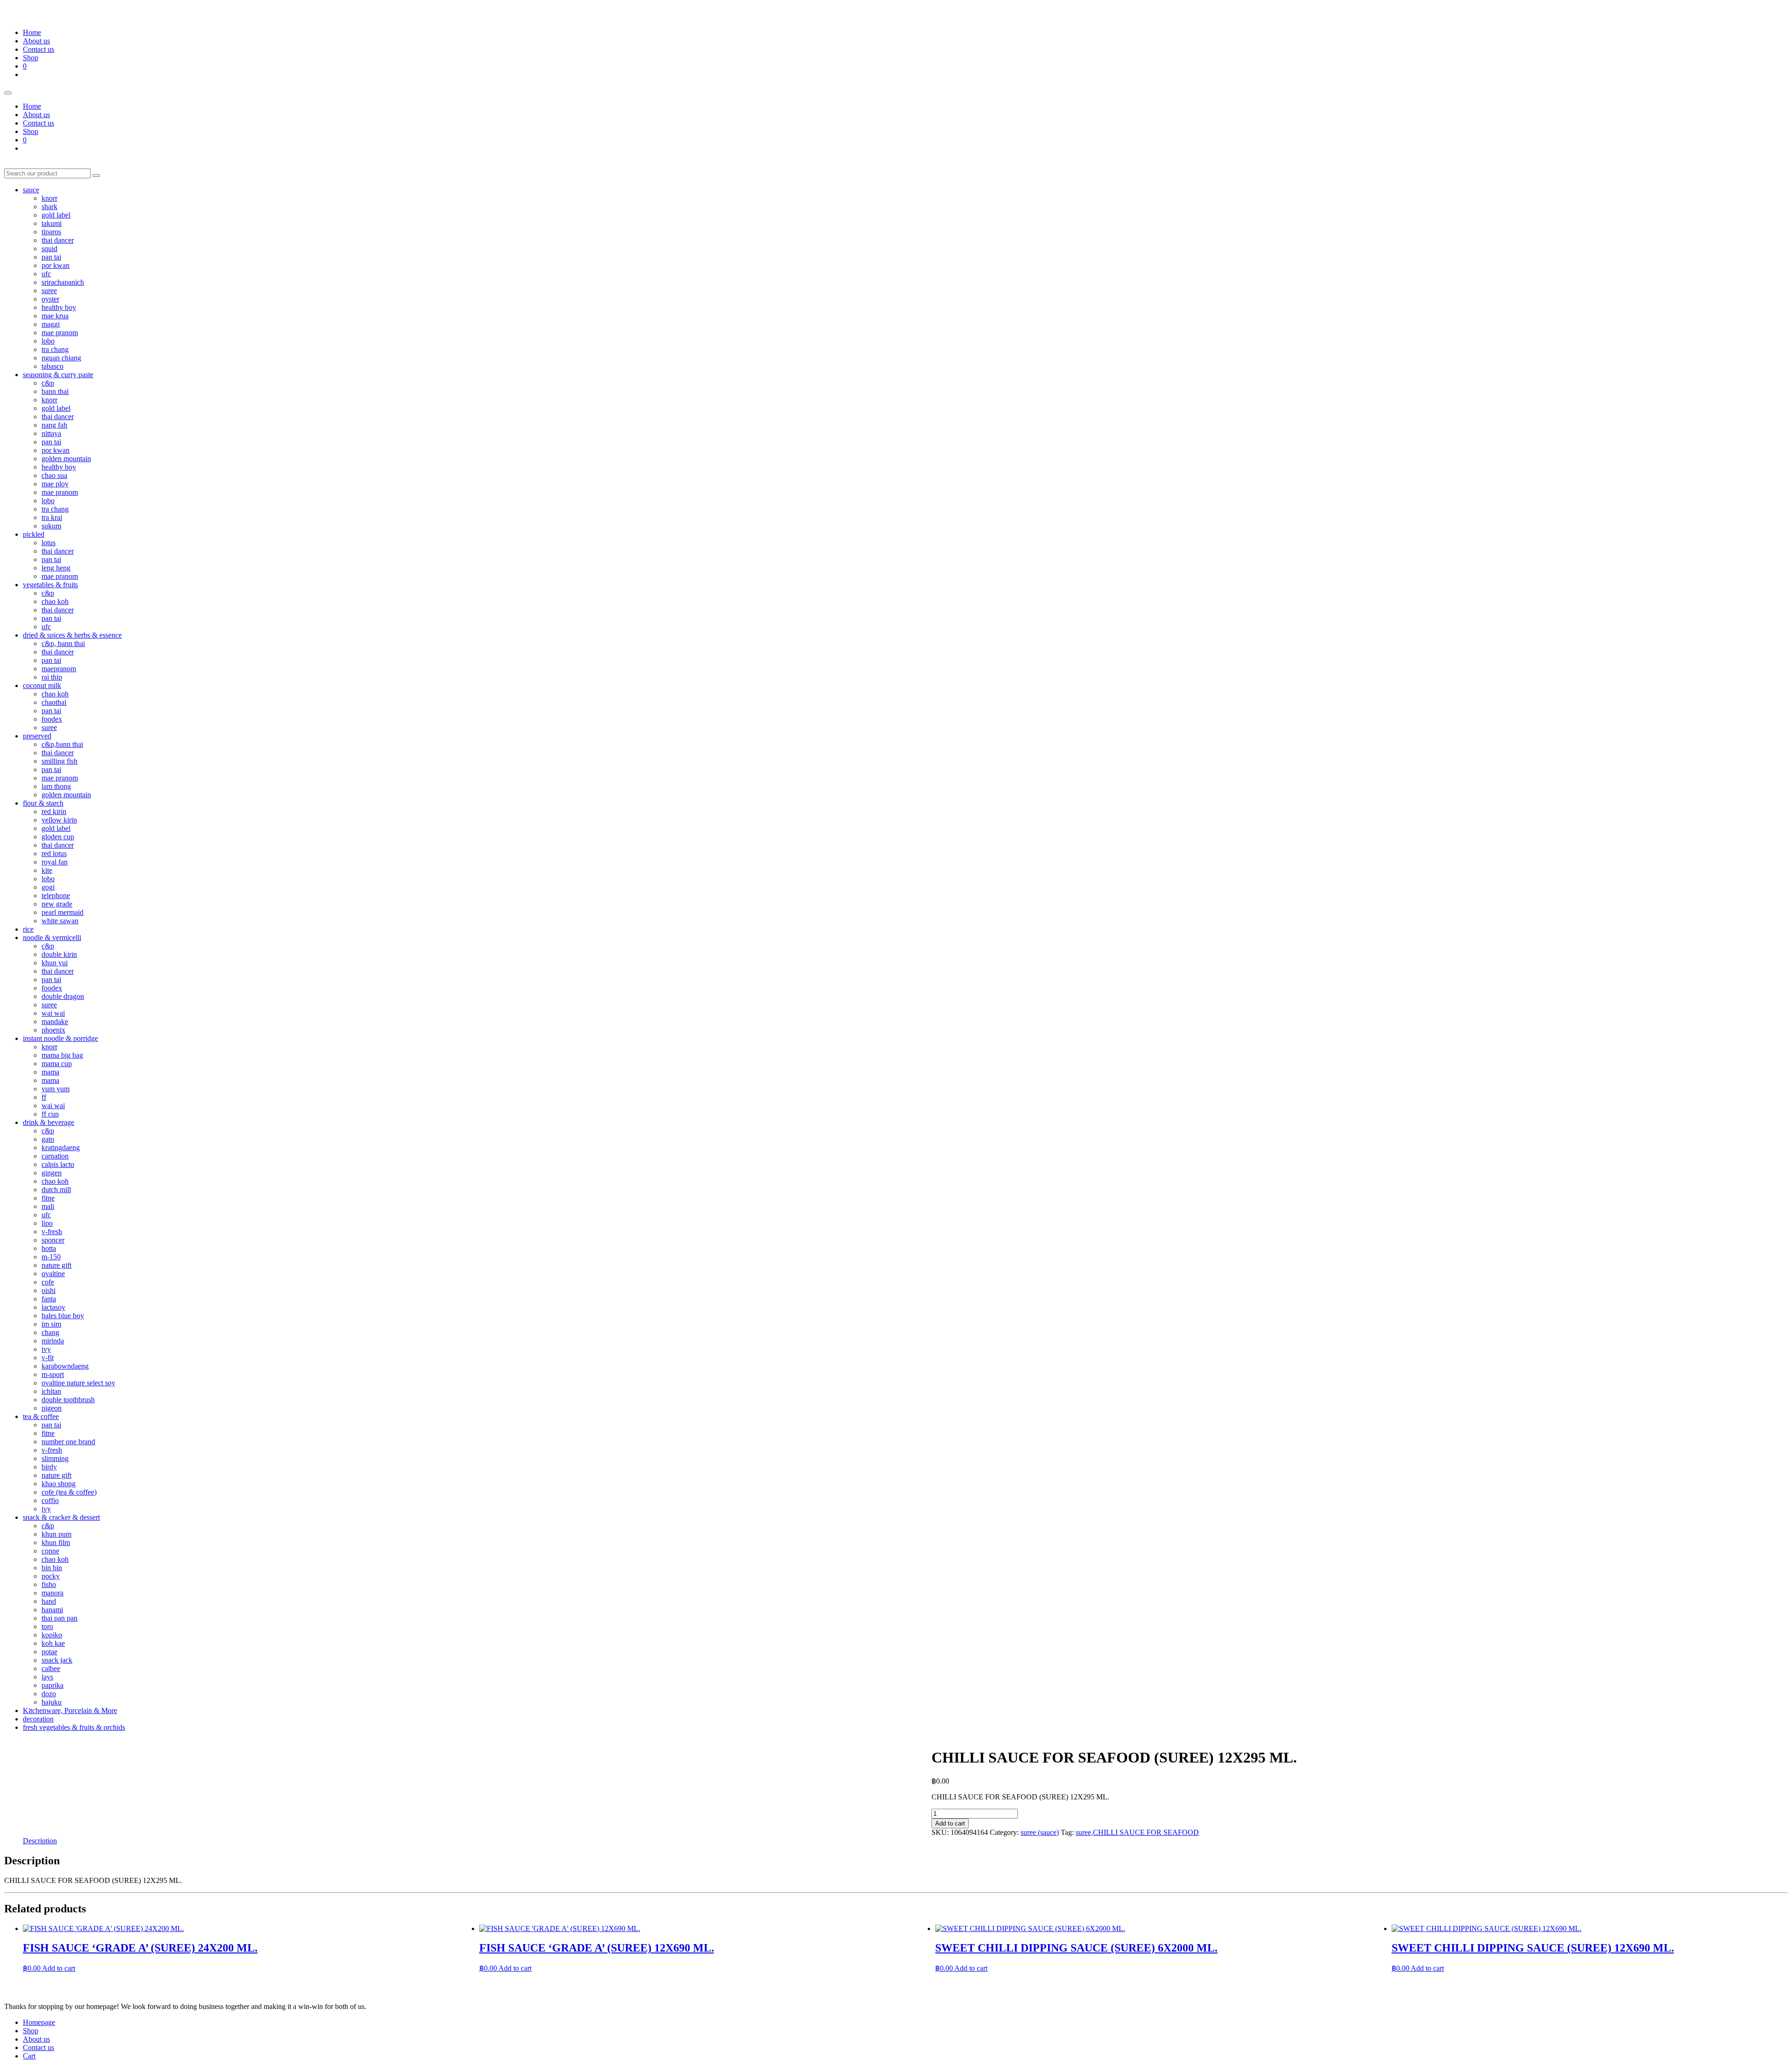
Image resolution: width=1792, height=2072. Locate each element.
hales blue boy (63, 1316)
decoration (38, 1719)
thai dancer (58, 240)
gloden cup (58, 837)
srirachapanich (63, 282)
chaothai (54, 702)
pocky (51, 1576)
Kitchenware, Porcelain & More (70, 1710)
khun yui (55, 963)
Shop (31, 58)
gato (48, 1139)
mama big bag (62, 1055)
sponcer (53, 1240)
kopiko (52, 1635)
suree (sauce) (1040, 1832)
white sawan (60, 921)
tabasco (52, 366)
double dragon (63, 996)
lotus (49, 543)
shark (49, 207)
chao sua (54, 475)
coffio (50, 1500)
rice (28, 929)
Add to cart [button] (59, 1968)
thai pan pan (59, 1618)
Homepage (39, 2022)
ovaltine (53, 1274)
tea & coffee (41, 1416)
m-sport (53, 1374)
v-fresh (52, 1232)
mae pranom (60, 333)
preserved (37, 736)
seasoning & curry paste (58, 375)
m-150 (51, 1257)
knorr (49, 198)
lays (47, 1677)
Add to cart (950, 1823)
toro (47, 1626)
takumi (52, 223)
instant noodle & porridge (60, 1038)
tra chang (55, 349)
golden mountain (66, 459)
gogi (48, 887)
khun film (56, 1542)
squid (49, 249)
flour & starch (43, 803)
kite (47, 870)
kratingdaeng (61, 1148)
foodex (52, 719)
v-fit (48, 1358)
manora (52, 1593)
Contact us (38, 49)
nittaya (51, 433)
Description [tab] (40, 1841)
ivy (46, 1349)
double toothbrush (68, 1400)
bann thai (55, 391)
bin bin (52, 1568)
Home (32, 32)
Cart (29, 2056)
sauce (31, 190)
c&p (48, 383)
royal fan (55, 862)
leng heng (56, 568)
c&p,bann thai (62, 744)
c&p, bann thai (63, 643)
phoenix (53, 1030)
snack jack (57, 1660)
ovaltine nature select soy (78, 1383)
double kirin (59, 954)
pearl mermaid (63, 912)
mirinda (53, 1341)
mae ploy (55, 484)
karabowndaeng (65, 1366)
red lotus (54, 853)
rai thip (52, 677)
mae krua (55, 316)
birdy (49, 1467)
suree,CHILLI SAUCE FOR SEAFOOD (1137, 1832)
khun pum (56, 1534)
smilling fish (59, 761)
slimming (55, 1458)
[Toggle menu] (8, 93)
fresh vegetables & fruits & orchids (74, 1727)
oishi (49, 1290)
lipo (47, 1223)
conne (50, 1551)
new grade (57, 904)
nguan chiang (61, 358)
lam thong (56, 786)
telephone (56, 896)
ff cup (50, 1114)
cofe (48, 1282)
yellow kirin (59, 820)
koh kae (53, 1643)
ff (44, 1097)
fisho (49, 1584)
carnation (55, 1156)
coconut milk (42, 685)
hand (49, 1601)
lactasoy (53, 1307)
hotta (49, 1248)
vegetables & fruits (50, 585)
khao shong (59, 1484)
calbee (51, 1668)
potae (49, 1652)
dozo (49, 1694)
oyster (50, 299)
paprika (52, 1685)
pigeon (52, 1408)
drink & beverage (49, 1122)
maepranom (59, 669)
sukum (51, 526)
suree (49, 291)
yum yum (56, 1089)
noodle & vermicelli (52, 938)
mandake (55, 1022)
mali (48, 1206)
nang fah (54, 425)
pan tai (51, 257)
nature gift (56, 1265)
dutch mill (56, 1190)
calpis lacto (58, 1164)
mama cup (57, 1064)
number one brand (68, 1442)
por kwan (56, 265)
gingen (52, 1173)
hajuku (52, 1702)
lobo (48, 341)
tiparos (51, 232)
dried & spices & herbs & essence (72, 635)
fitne (48, 1198)
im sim (51, 1324)
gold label (56, 215)
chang (50, 1332)
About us (36, 41)
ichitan (51, 1391)
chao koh (55, 601)
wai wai (53, 1013)
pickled (34, 534)
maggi (51, 324)
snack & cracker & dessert (61, 1517)
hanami (52, 1610)
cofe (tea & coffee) (69, 1492)
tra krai (52, 517)
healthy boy (59, 307)
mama (50, 1072)
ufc (46, 274)
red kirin (54, 811)
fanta (49, 1299)
